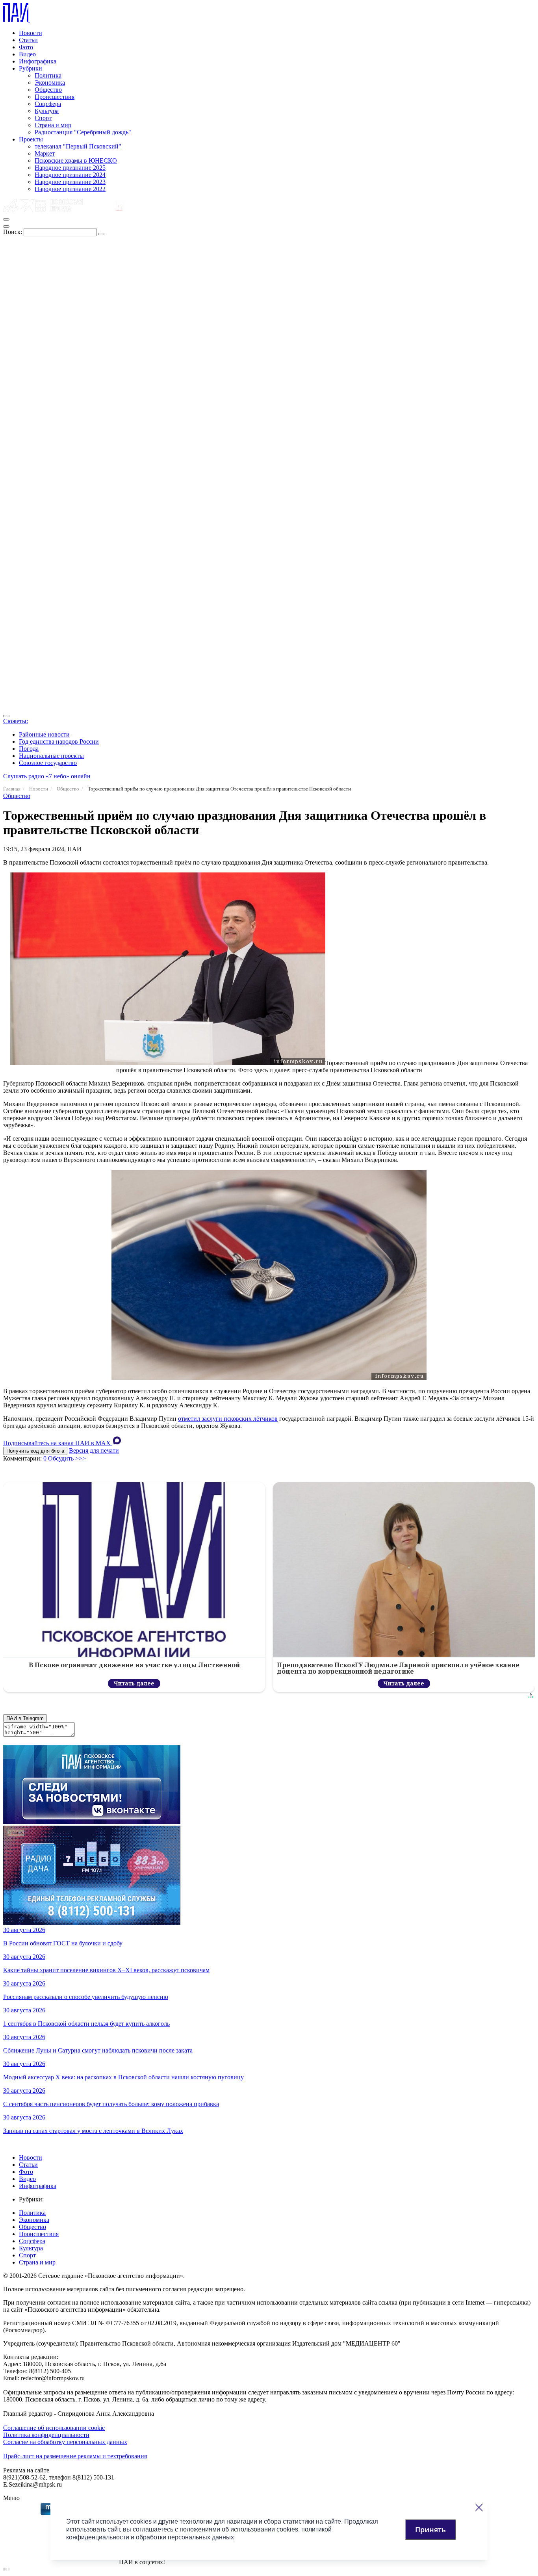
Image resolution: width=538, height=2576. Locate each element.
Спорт (43, 118)
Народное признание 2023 (70, 182)
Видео (27, 54)
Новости (31, 33)
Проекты (31, 139)
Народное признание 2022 (70, 189)
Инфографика (38, 61)
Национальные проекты (51, 756)
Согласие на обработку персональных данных (65, 2442)
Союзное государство (48, 763)
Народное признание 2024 (70, 175)
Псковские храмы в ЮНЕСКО (76, 161)
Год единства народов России (59, 741)
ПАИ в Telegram (25, 1718)
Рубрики (31, 68)
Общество (48, 90)
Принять (430, 2530)
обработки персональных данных (185, 2537)
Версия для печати (94, 1450)
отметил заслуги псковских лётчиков (228, 1419)
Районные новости (44, 734)
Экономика (50, 83)
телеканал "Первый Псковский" (78, 146)
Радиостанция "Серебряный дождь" (83, 132)
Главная (12, 789)
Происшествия (55, 97)
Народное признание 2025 (70, 168)
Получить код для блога (35, 1451)
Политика (48, 75)
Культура (47, 111)
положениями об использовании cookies (239, 2529)
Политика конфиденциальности (46, 2435)
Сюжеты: (16, 721)
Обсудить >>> (67, 1458)
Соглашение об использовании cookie (54, 2428)
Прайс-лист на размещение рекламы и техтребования (75, 2456)
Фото (26, 47)
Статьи (28, 40)
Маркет (45, 153)
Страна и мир (53, 125)
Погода (29, 749)
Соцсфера (48, 104)
